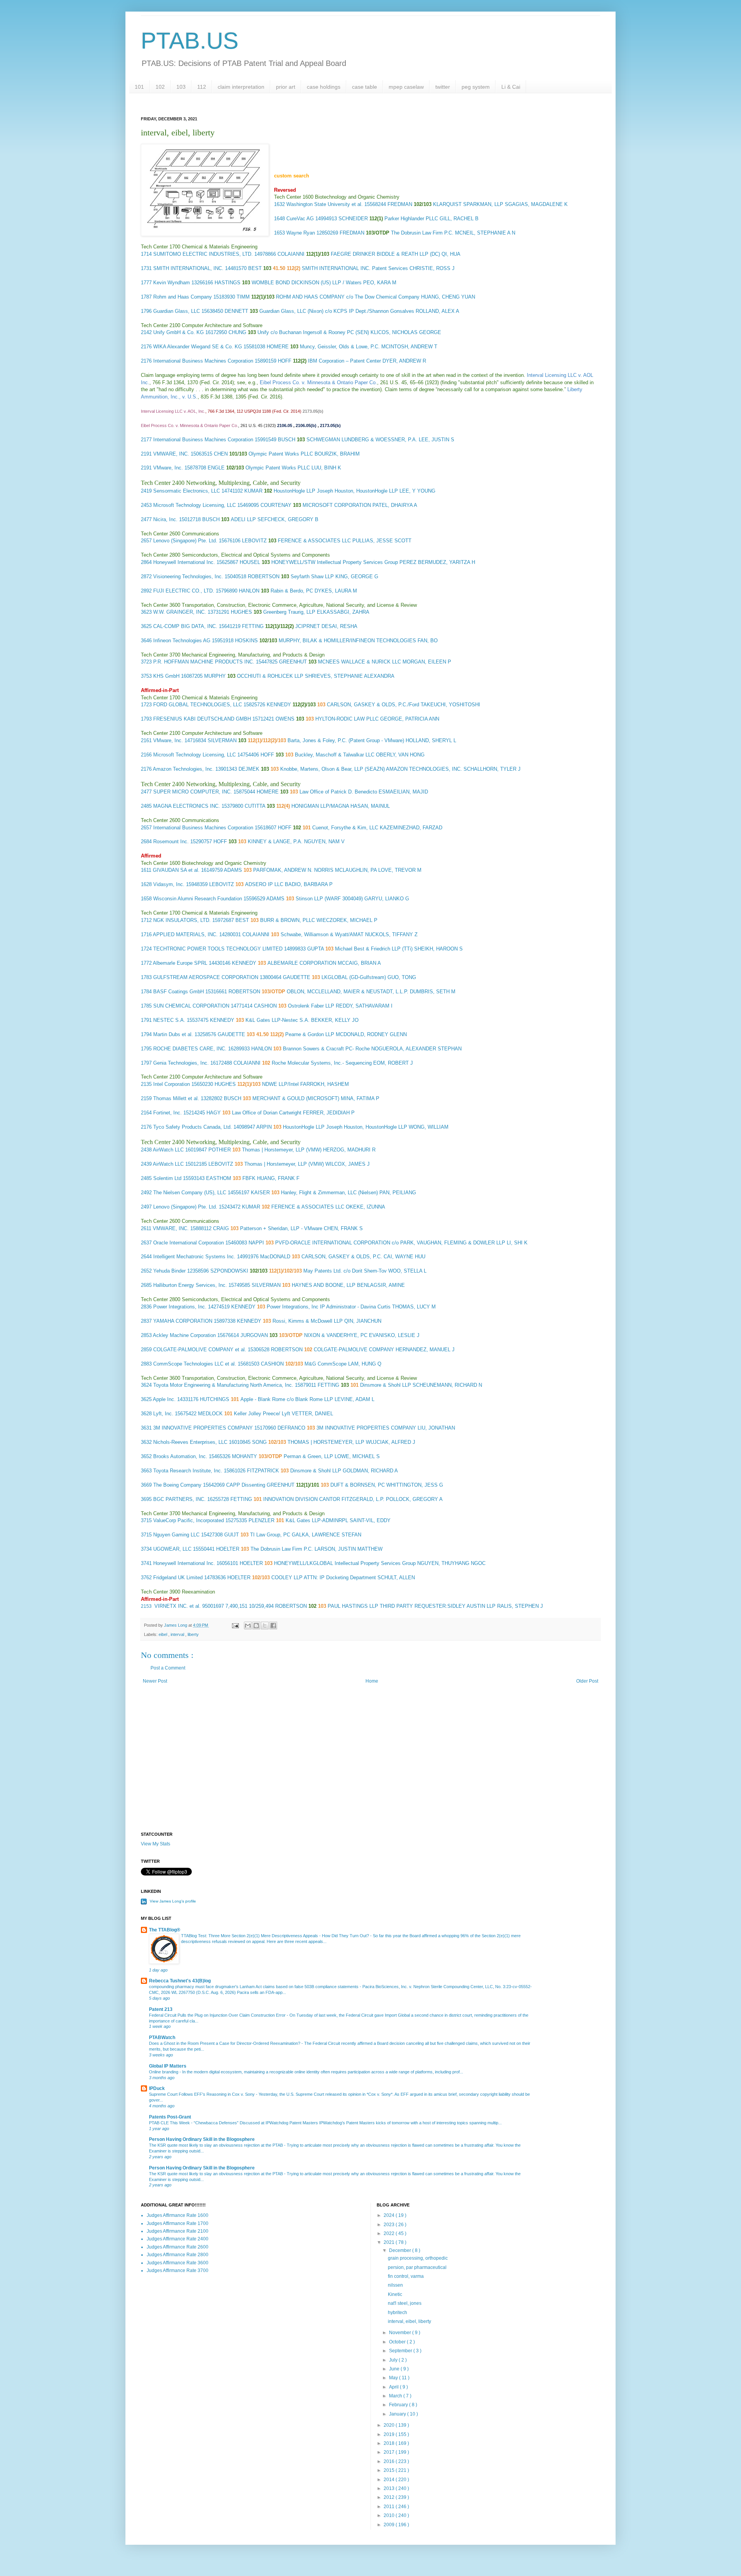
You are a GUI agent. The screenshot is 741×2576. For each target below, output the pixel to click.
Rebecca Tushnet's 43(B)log (180, 1981)
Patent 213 (161, 2009)
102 (160, 87)
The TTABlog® (165, 1930)
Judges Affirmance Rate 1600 (178, 2215)
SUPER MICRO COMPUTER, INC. (193, 792)
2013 (390, 2488)
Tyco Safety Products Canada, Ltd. (193, 1127)
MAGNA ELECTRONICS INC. (187, 806)
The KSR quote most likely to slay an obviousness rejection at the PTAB (217, 2145)
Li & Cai (511, 87)
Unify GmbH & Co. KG (178, 332)
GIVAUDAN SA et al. (176, 870)
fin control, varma (406, 2276)
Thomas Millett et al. (176, 1098)
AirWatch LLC (168, 1150)
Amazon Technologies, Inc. (183, 769)
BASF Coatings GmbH (178, 992)
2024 (390, 2215)
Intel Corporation (172, 1084)
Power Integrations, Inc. (180, 1307)
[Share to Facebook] (273, 1626)
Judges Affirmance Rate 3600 (178, 2263)
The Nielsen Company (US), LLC (190, 1193)
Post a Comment (168, 1668)
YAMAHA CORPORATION (183, 1321)
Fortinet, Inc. (167, 1113)
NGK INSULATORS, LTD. (182, 920)
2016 (390, 2461)
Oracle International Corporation (189, 1243)
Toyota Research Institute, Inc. (188, 1471)
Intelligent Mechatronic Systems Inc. (194, 1257)
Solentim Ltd (167, 1178)
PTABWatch (162, 2038)
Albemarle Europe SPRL (180, 963)
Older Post (587, 1681)
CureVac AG (300, 219)
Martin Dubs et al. (173, 1034)
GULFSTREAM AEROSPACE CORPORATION (206, 977)
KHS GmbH (166, 676)
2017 (390, 2452)
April (394, 2387)
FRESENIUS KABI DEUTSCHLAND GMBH (202, 719)
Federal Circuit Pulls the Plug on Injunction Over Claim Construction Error (218, 2015)
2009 (390, 2525)
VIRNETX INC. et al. (178, 1606)
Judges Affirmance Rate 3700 (178, 2270)
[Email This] (248, 1626)
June (395, 2369)
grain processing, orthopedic (418, 2258)
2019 (390, 2434)
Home (372, 1681)
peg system (476, 87)
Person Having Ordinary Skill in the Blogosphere (202, 2139)
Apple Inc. (164, 1399)
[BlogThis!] (256, 1626)
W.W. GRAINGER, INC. (180, 612)
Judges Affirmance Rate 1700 (178, 2223)
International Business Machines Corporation (203, 361)
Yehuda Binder (169, 1271)
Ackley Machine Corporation (184, 1335)
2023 (390, 2225)
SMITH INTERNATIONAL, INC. (188, 268)
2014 (390, 2480)
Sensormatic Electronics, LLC (187, 491)
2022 (390, 2233)
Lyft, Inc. (163, 1414)
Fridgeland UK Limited (178, 1578)
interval (178, 1634)
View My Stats (156, 1844)
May (394, 2378)
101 (139, 87)
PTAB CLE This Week (170, 2123)
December (401, 2250)
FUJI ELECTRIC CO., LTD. (184, 591)
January (398, 2414)
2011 (390, 2507)
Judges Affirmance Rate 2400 (178, 2239)
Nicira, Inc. (165, 519)
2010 (390, 2515)
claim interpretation (241, 87)
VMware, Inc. (168, 468)
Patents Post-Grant (170, 2117)
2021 (390, 2242)
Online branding (164, 2072)
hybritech (398, 2313)
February (399, 2405)
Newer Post (155, 1681)
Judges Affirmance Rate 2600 (178, 2247)
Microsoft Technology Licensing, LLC (195, 505)
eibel (163, 1634)
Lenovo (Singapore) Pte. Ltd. (185, 541)
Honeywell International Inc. (184, 562)
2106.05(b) (306, 425)
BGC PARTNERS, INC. (179, 1499)
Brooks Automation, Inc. (180, 1456)
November (401, 2333)
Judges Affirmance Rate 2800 (178, 2255)
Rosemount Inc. (171, 842)
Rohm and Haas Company (183, 297)
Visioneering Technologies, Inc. (188, 576)
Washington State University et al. (325, 204)
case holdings (324, 87)
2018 (390, 2443)
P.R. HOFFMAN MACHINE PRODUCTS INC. (204, 662)
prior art (286, 87)
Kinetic (395, 2294)
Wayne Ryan (301, 233)
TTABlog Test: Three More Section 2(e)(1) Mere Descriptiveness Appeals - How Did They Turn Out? (276, 1936)
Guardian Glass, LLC (177, 311)
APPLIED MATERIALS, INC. (185, 934)
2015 (390, 2470)
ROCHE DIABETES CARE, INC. (190, 1049)
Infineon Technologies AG (182, 641)
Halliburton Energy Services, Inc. (190, 1285)
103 (181, 87)
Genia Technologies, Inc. (181, 1063)
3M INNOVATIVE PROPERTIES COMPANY (203, 1428)
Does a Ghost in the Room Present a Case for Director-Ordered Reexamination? (225, 2043)
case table (365, 87)
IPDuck (157, 2088)
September (401, 2351)
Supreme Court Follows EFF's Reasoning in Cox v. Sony (202, 2094)
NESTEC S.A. (169, 1020)
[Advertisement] (370, 1766)
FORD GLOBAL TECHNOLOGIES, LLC (198, 705)
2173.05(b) (313, 411)
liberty (193, 1634)
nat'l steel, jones (405, 2303)
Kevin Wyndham (172, 283)
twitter (443, 87)
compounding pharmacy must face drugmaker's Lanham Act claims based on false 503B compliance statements (254, 1987)
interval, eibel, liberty (409, 2321)
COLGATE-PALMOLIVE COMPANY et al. (200, 1350)
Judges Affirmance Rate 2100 (178, 2231)
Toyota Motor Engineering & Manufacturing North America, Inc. (223, 1385)
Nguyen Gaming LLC (176, 1535)
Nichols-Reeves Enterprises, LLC (190, 1442)
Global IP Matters (168, 2066)
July (394, 2360)
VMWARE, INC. (171, 454)
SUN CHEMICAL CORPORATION (191, 1006)
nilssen (395, 2285)
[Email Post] (235, 1625)
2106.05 (285, 425)
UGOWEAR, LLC (172, 1549)
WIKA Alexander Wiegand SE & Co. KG (198, 347)
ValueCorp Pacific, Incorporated (189, 1520)
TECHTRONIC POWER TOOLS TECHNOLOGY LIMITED (218, 949)
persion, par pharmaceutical (417, 2267)
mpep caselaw (406, 87)
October (398, 2342)
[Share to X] (265, 1626)
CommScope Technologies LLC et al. (195, 1364)
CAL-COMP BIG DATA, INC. (185, 626)
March (396, 2396)
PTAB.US (190, 41)
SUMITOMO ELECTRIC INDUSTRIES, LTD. (203, 254)
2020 (390, 2425)
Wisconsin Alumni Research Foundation (198, 899)
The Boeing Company (177, 1485)
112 (202, 87)
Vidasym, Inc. (169, 884)
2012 (390, 2497)
